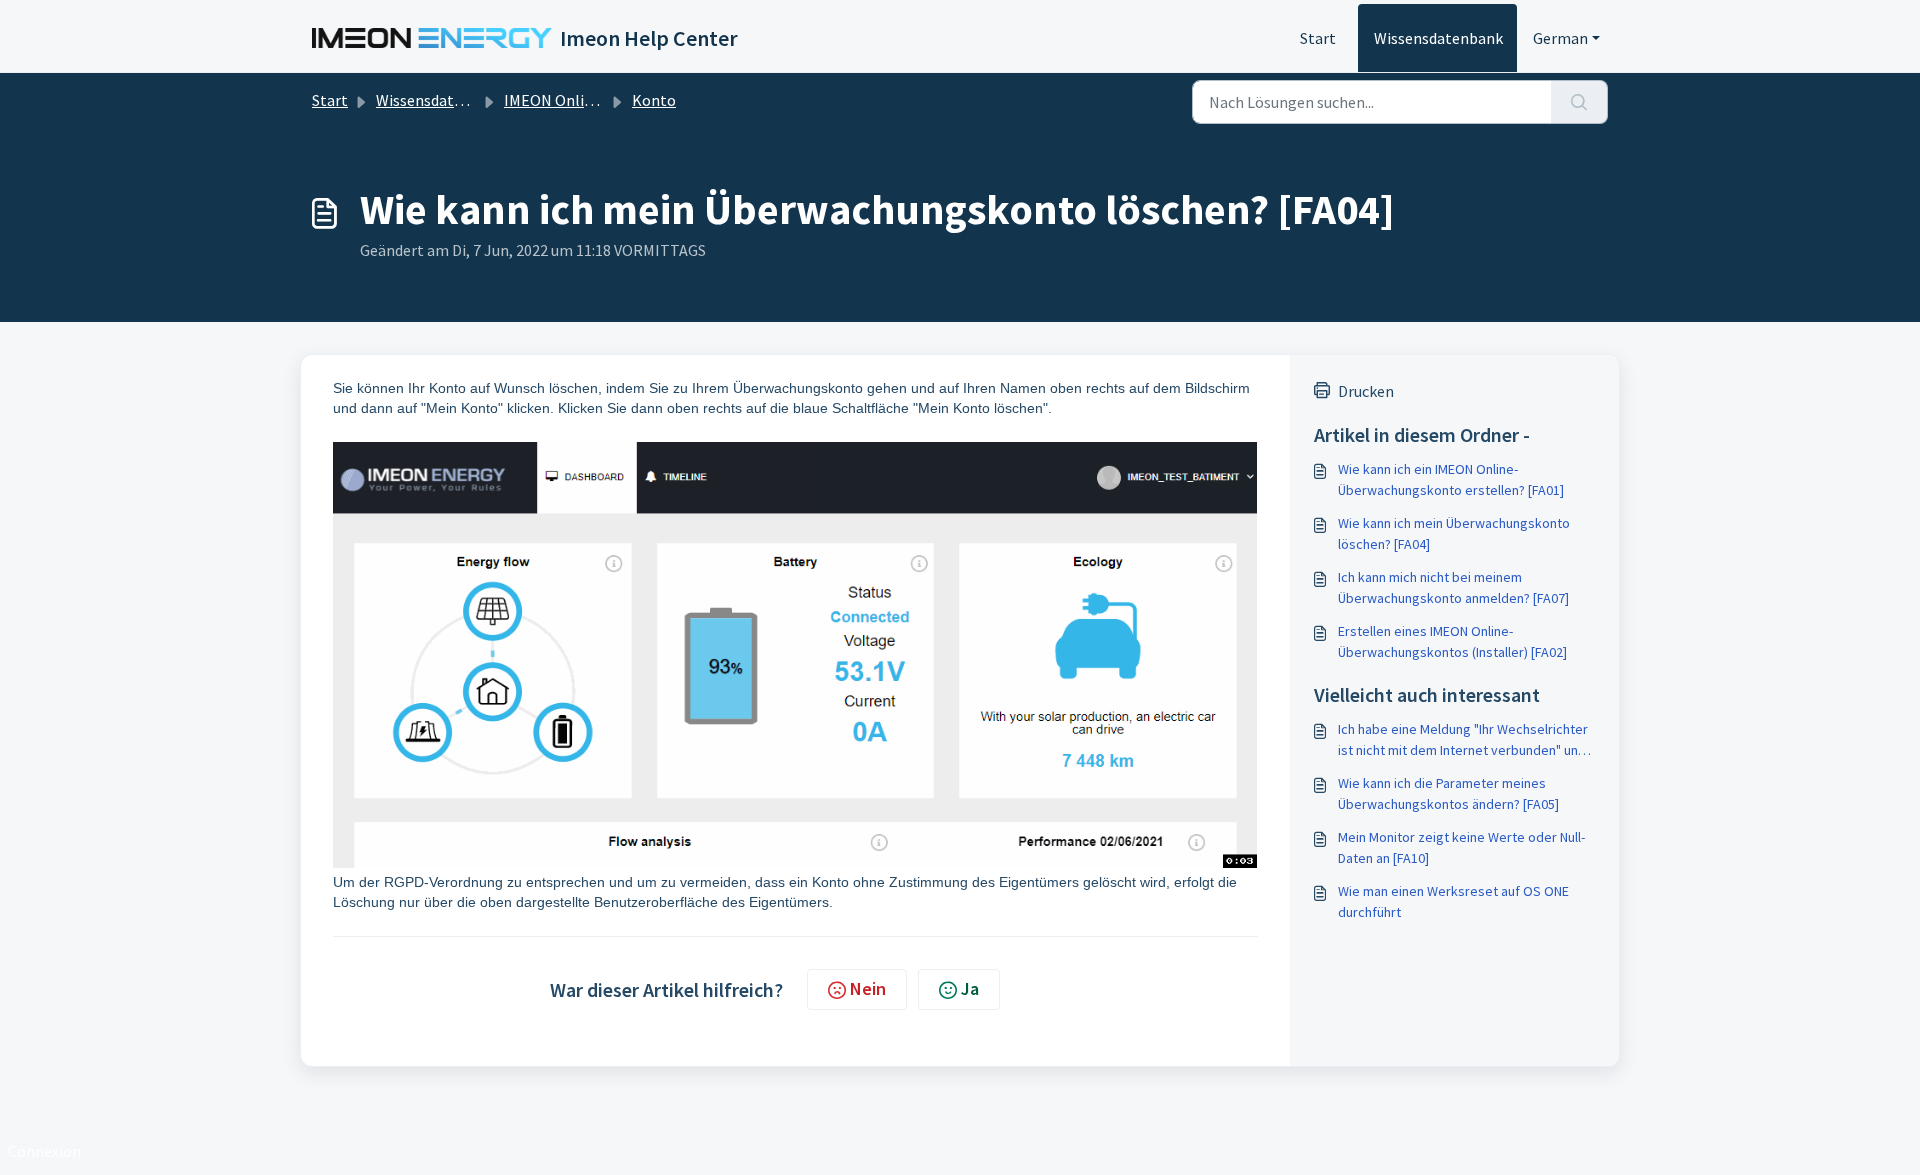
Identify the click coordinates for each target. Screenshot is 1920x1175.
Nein (868, 988)
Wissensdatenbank (1438, 38)
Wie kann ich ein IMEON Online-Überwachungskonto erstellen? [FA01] (1451, 479)
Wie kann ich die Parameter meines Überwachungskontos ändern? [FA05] (1448, 793)
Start (1318, 38)
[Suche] (1579, 102)
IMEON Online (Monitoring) (598, 100)
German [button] (1560, 38)
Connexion (44, 1151)
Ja (970, 988)
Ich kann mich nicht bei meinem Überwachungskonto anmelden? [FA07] (1453, 587)
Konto (654, 100)
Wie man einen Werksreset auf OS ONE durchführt (1453, 901)
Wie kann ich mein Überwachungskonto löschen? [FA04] (1454, 533)
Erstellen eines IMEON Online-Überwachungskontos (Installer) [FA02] (1452, 641)
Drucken (1366, 391)
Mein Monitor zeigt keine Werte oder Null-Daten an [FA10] (1461, 847)
